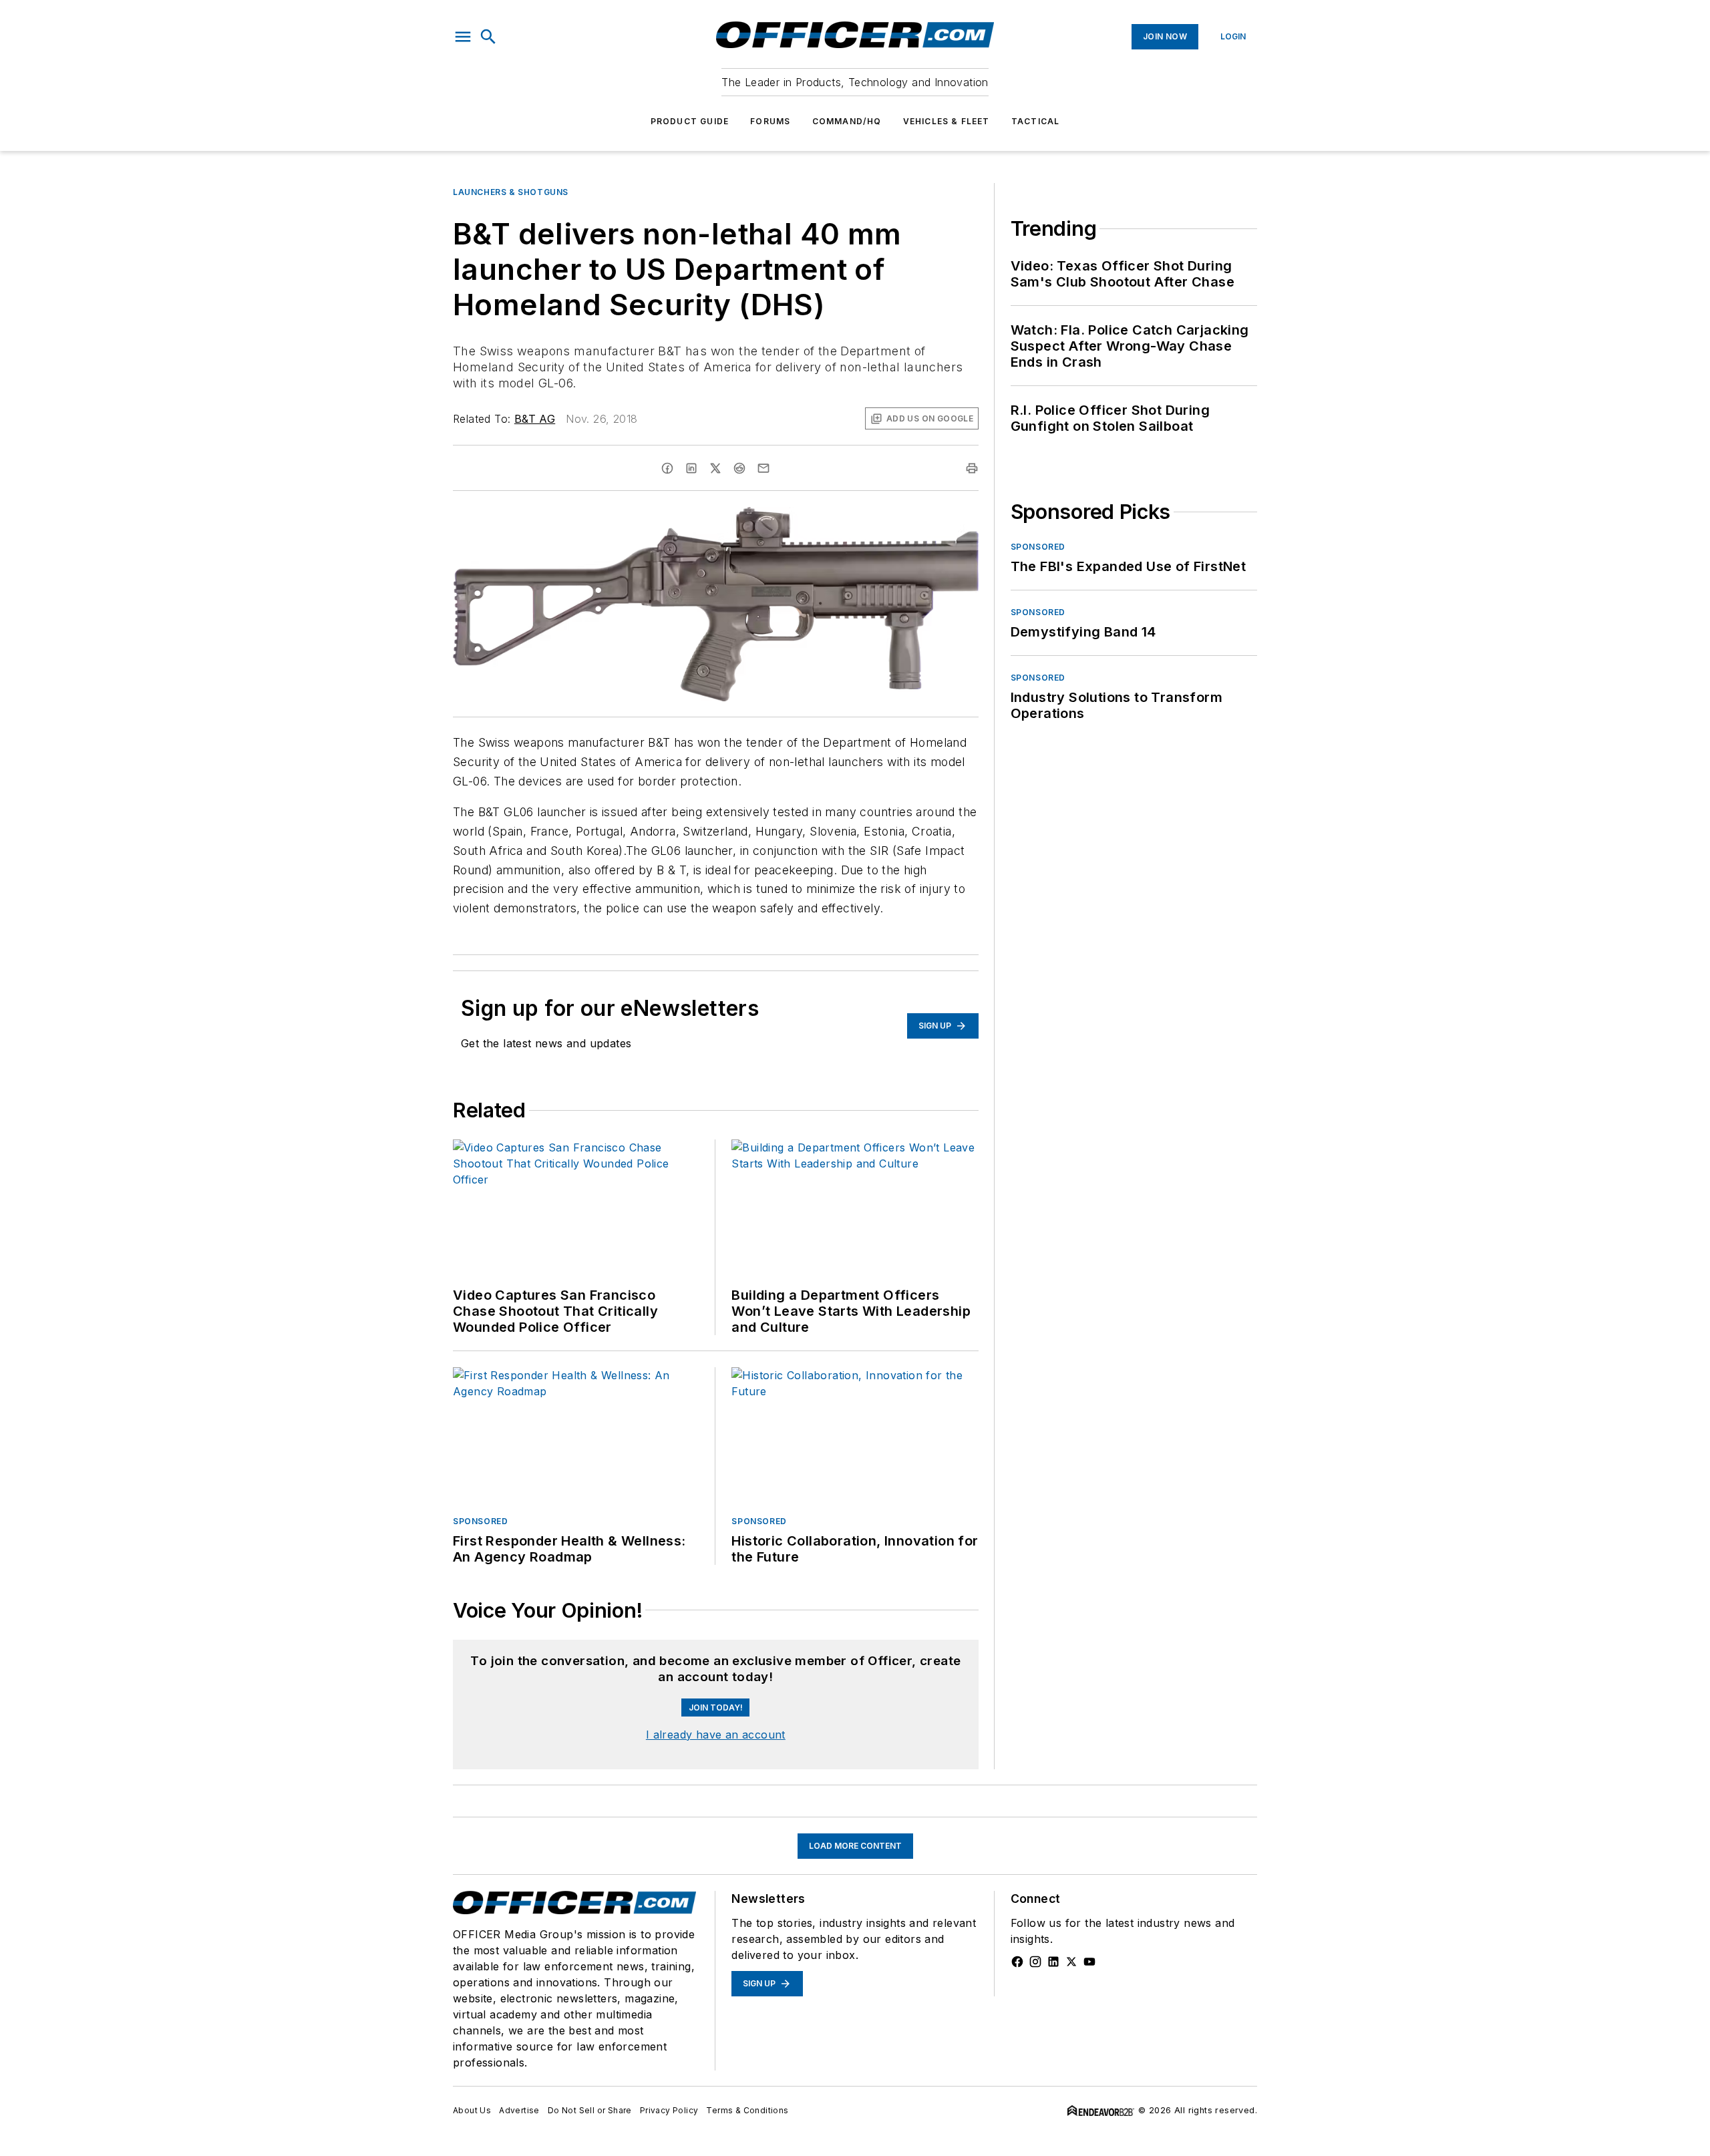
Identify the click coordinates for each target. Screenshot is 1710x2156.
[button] (463, 37)
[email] (763, 468)
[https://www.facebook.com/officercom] (1017, 1962)
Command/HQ (847, 121)
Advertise (519, 2110)
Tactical (1036, 121)
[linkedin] (691, 468)
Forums (770, 121)
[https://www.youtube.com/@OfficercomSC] (1089, 1962)
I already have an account (716, 1735)
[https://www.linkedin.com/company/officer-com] (1053, 1962)
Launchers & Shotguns (511, 192)
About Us (472, 2110)
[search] (488, 37)
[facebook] (667, 468)
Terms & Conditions (747, 2110)
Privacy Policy (669, 2110)
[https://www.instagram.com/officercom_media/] (1035, 1962)
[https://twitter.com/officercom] (1071, 1962)
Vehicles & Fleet (947, 121)
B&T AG (535, 419)
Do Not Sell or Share (590, 2110)
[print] (972, 468)
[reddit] (739, 468)
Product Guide (690, 121)
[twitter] (715, 468)
